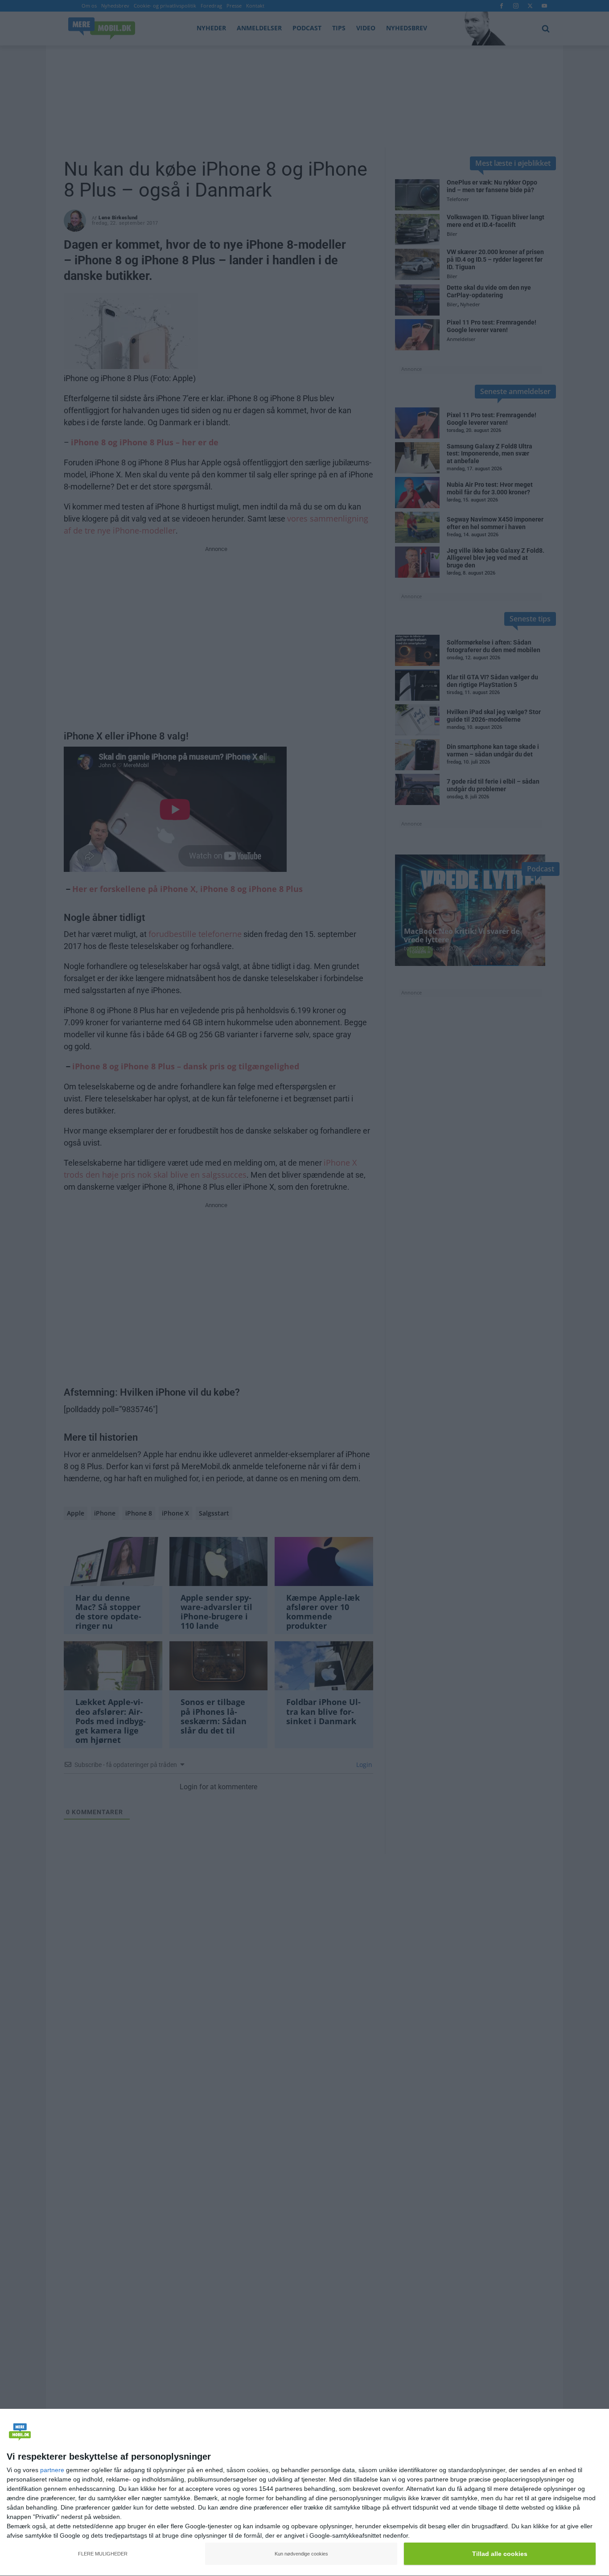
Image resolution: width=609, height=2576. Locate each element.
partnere (52, 2470)
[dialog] (304, 2493)
